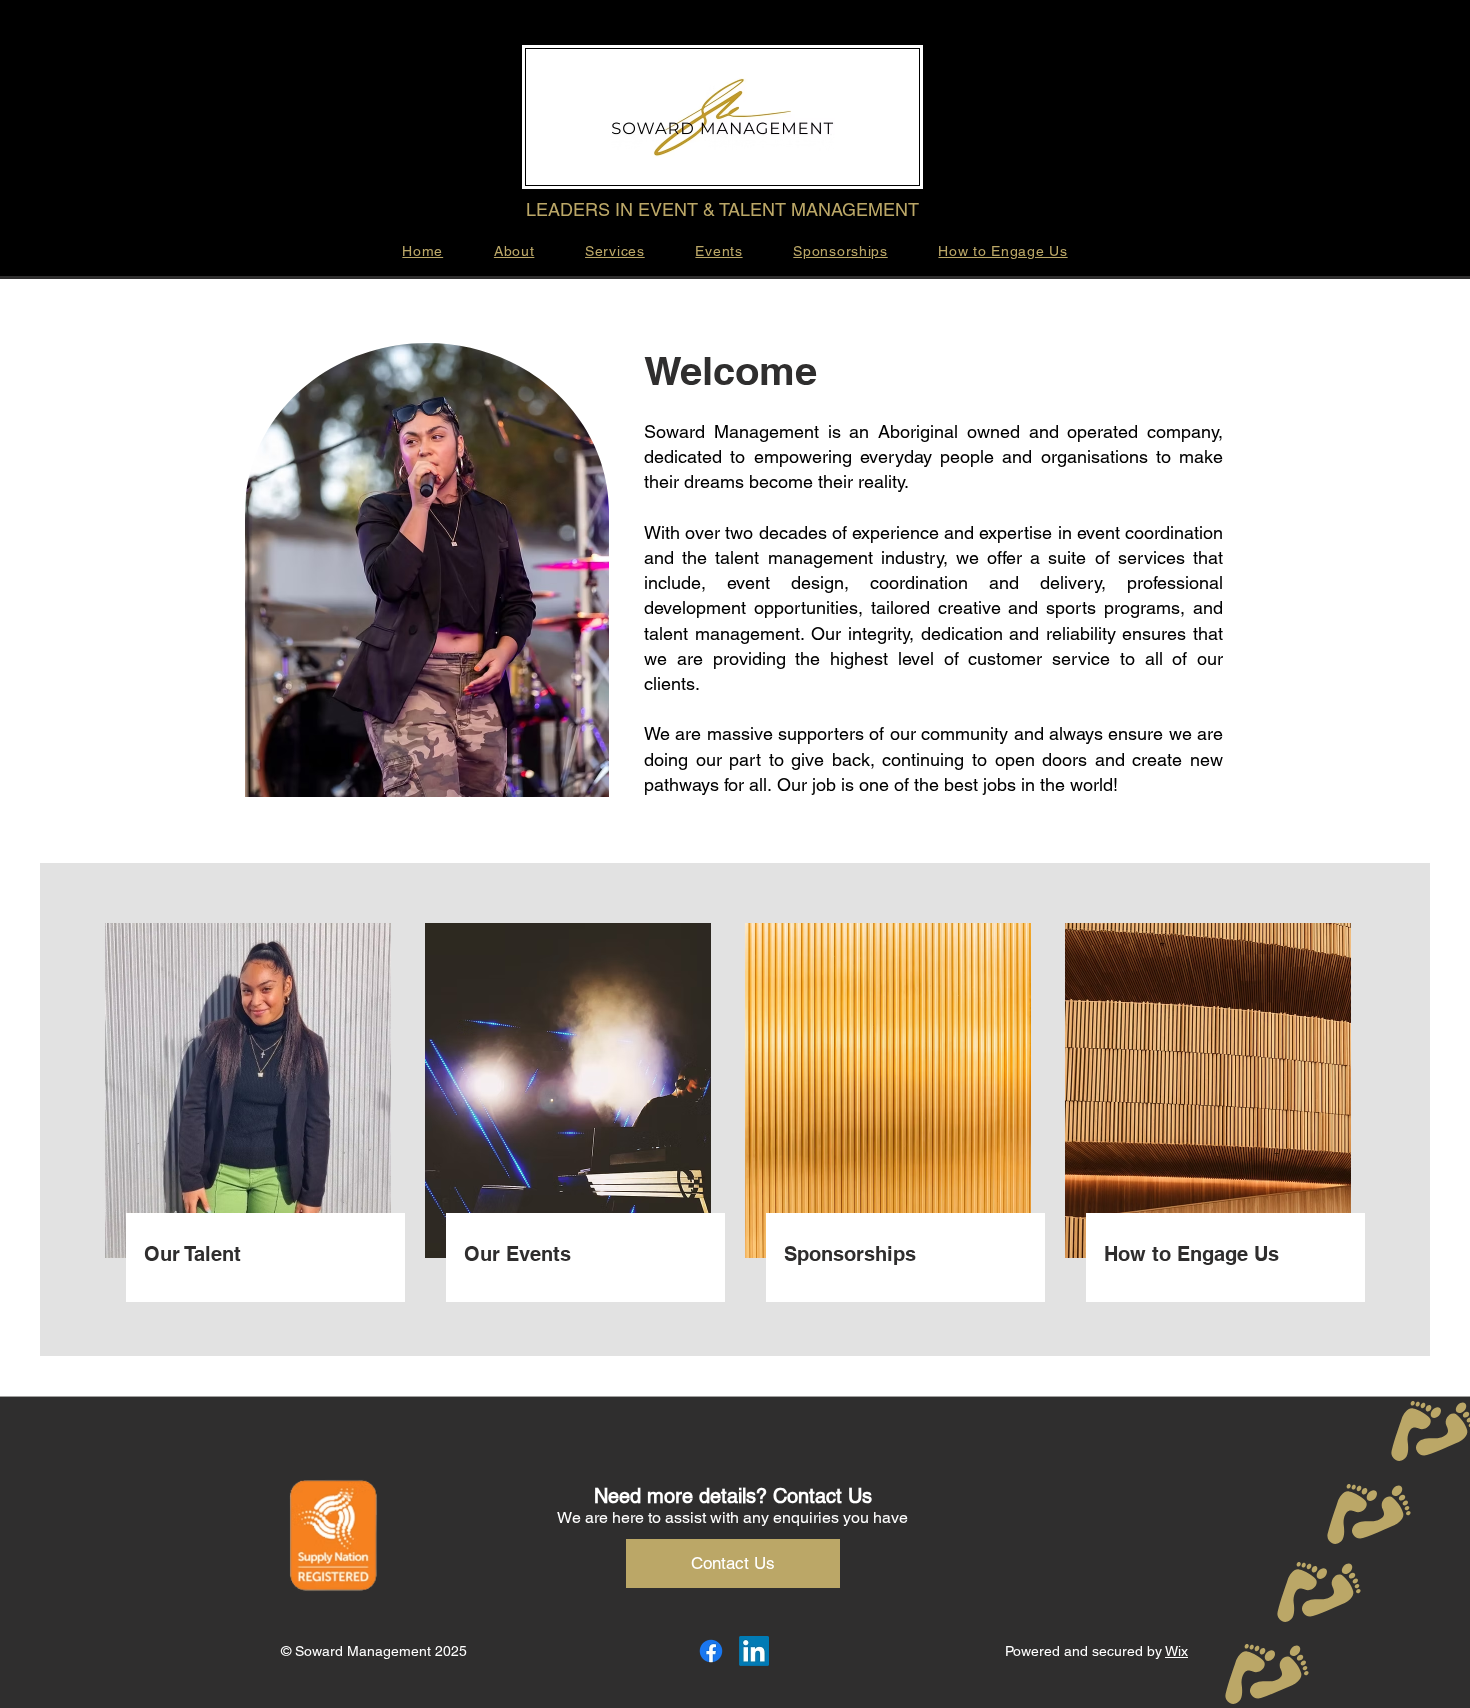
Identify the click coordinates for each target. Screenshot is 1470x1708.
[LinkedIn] (754, 1651)
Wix (1176, 1651)
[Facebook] (711, 1651)
